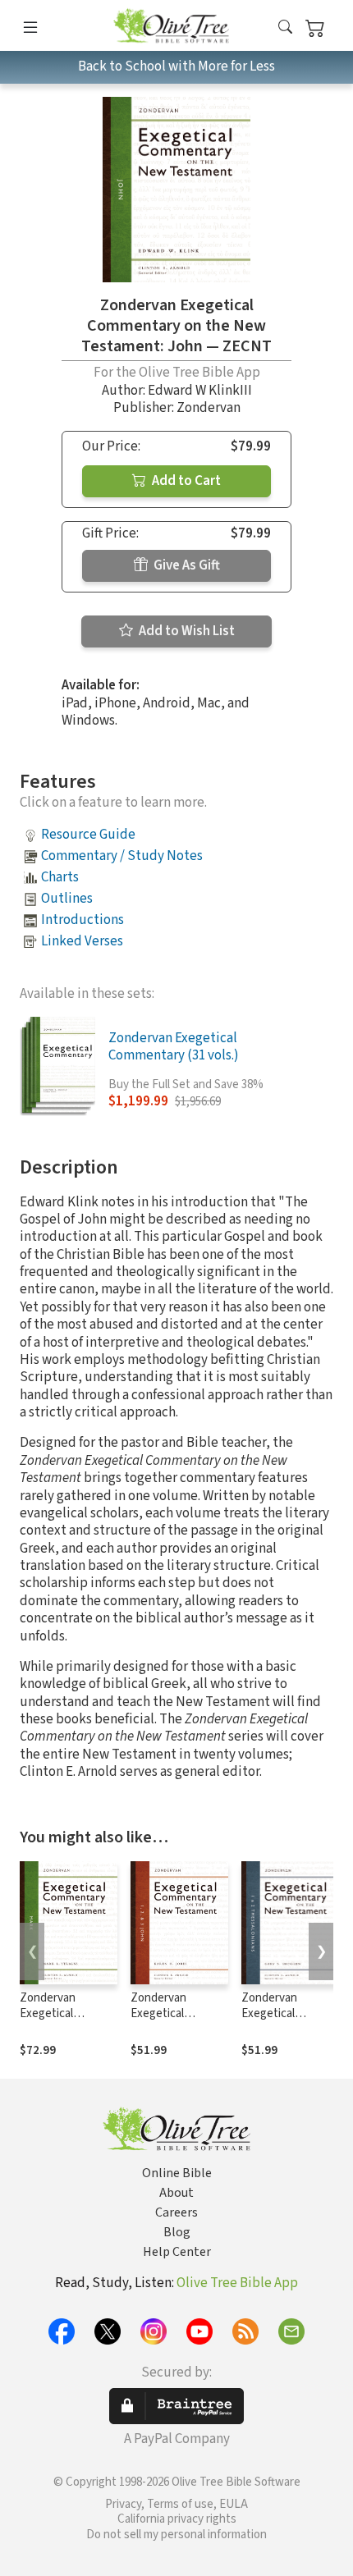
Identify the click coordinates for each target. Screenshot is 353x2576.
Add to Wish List (186, 631)
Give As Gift (186, 565)
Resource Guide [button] (88, 835)
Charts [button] (60, 877)
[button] (285, 28)
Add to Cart (185, 481)
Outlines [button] (67, 899)
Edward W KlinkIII (200, 391)
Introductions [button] (83, 920)
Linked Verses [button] (82, 941)
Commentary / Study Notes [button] (122, 856)
